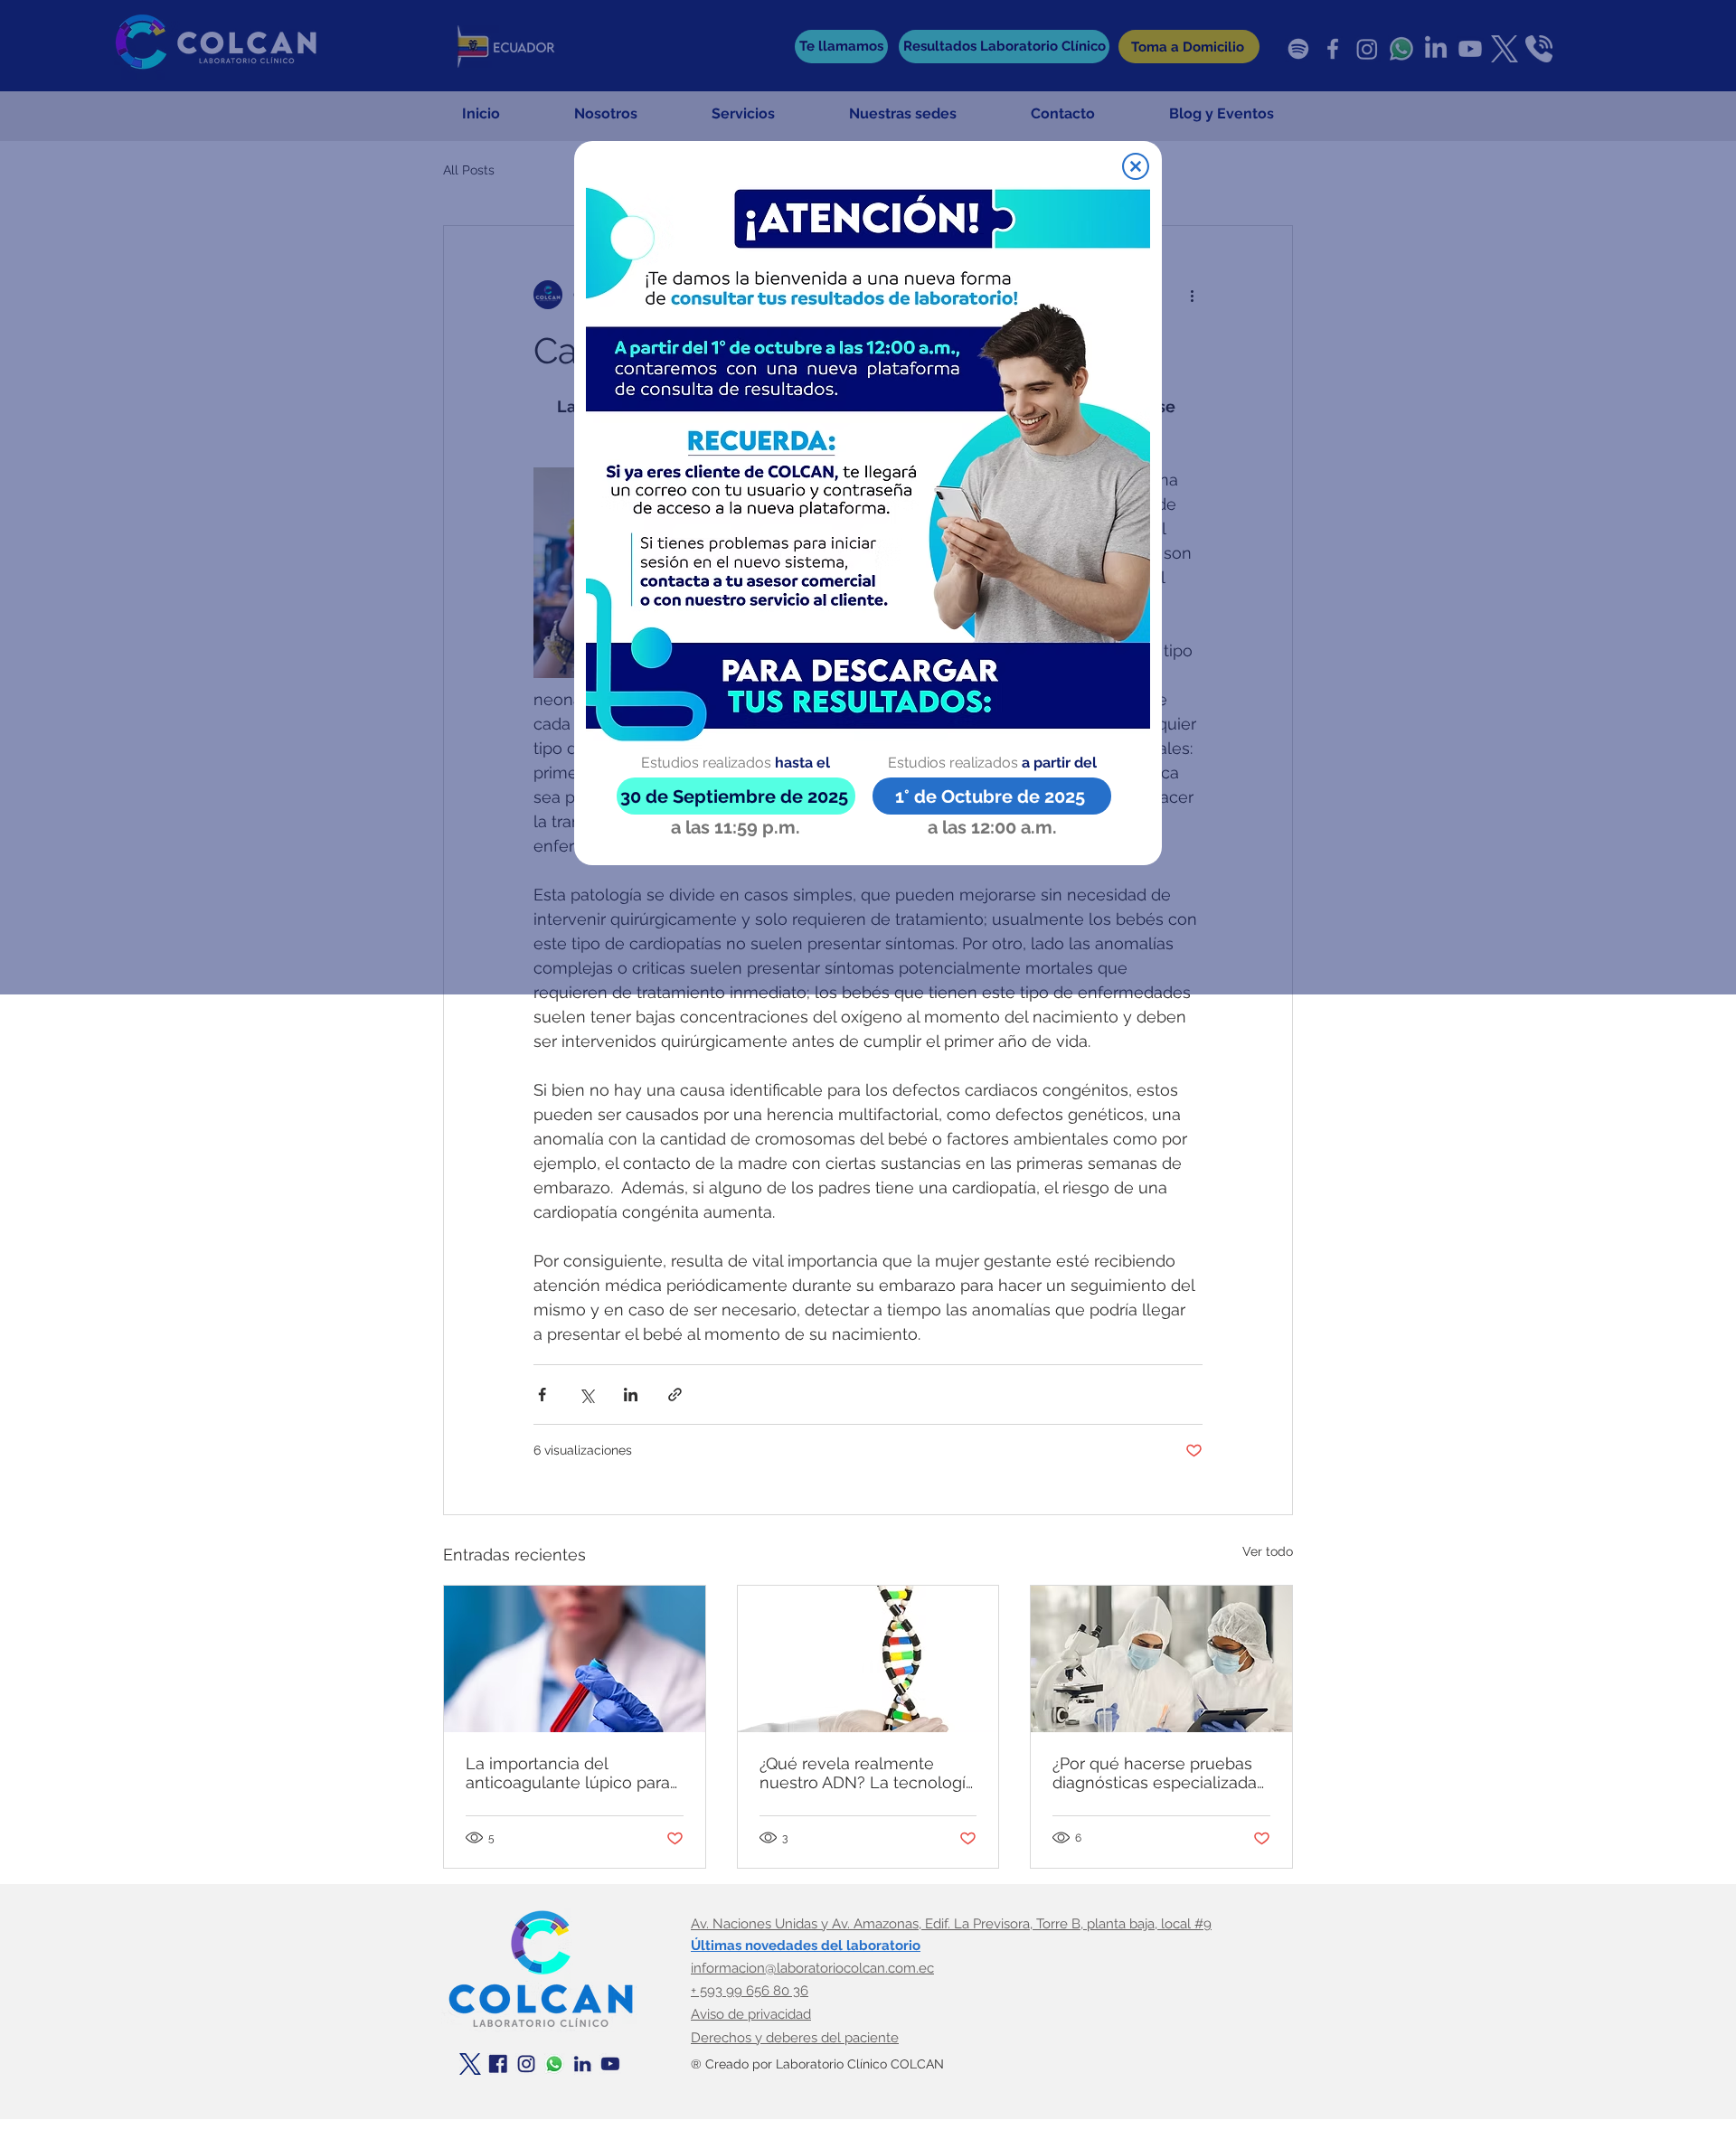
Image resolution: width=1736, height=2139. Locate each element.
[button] (1136, 166)
